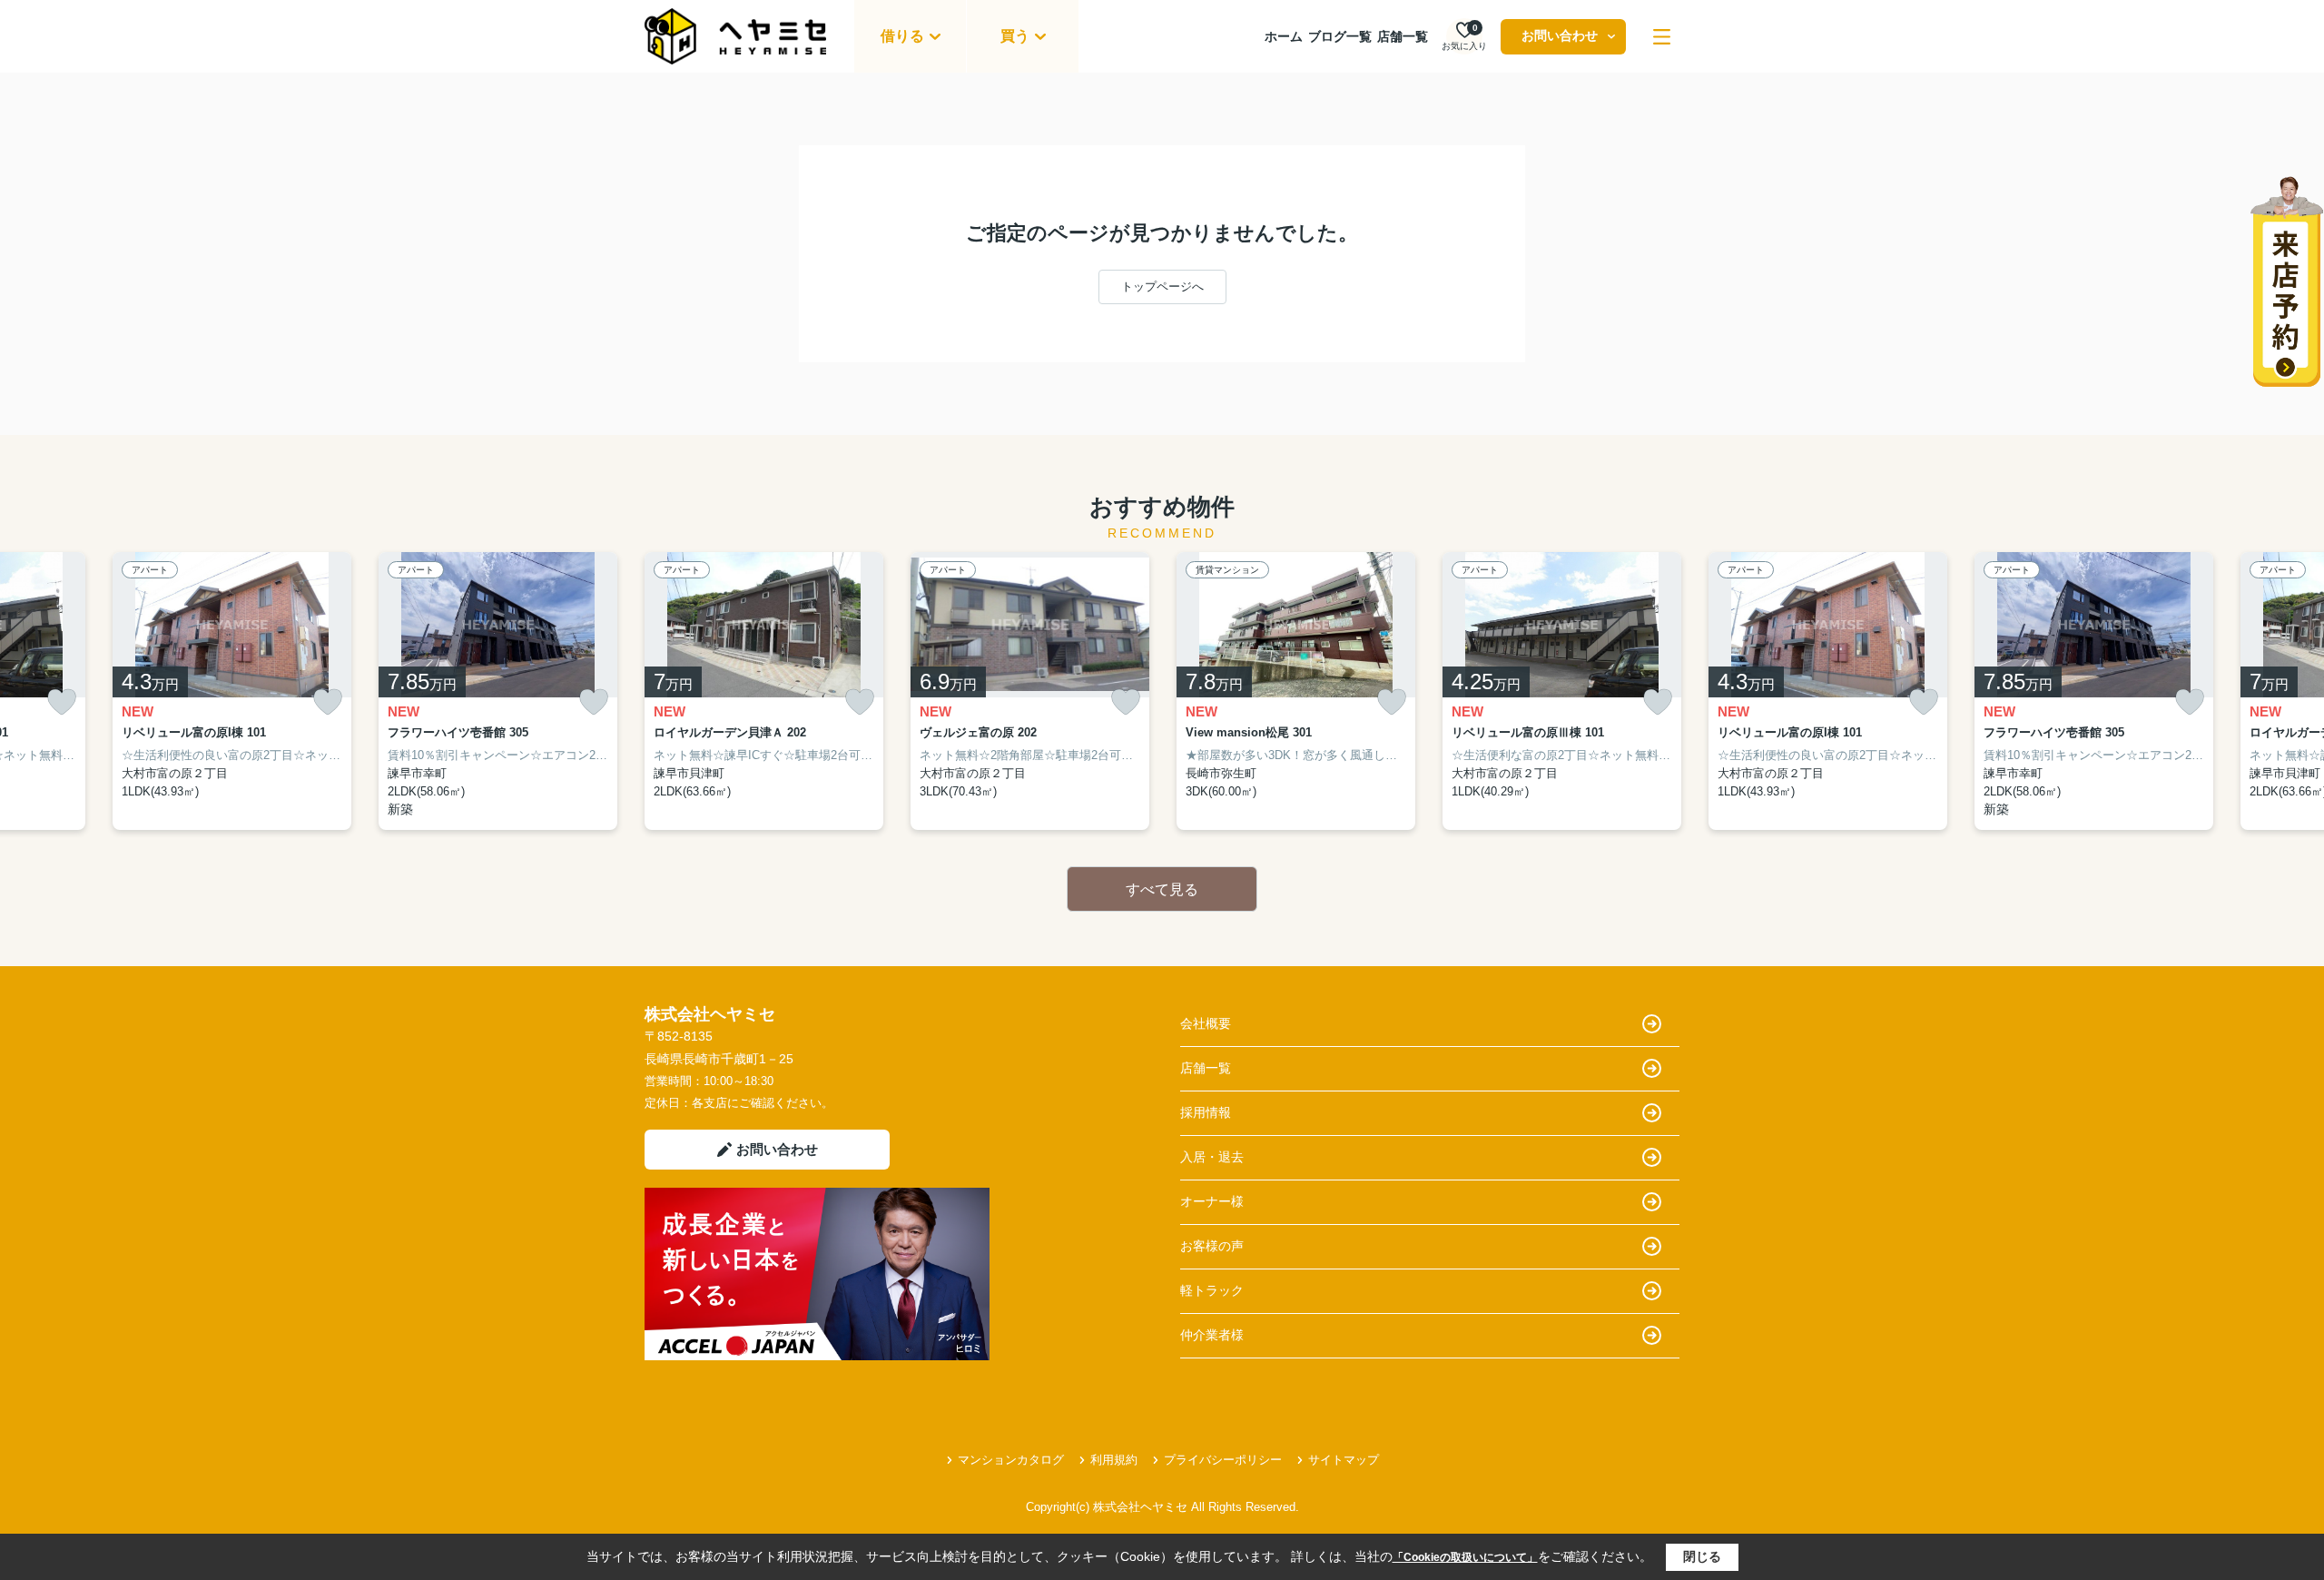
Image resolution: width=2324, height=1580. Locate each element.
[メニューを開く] (1662, 37)
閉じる (1702, 1556)
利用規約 (1114, 1460)
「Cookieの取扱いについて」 (1465, 1557)
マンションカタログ (1011, 1460)
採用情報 (1206, 1112)
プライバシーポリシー (1223, 1460)
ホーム (1284, 36)
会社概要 (1206, 1023)
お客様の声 (1212, 1246)
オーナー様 (1212, 1201)
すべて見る (1162, 889)
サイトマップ (1344, 1460)
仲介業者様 (1212, 1335)
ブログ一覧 (1340, 36)
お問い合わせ (1560, 35)
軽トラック (1212, 1290)
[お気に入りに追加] (62, 702)
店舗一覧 (1403, 36)
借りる (902, 36)
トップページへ (1162, 286)
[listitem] (764, 691)
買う (1015, 36)
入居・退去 (1212, 1157)
